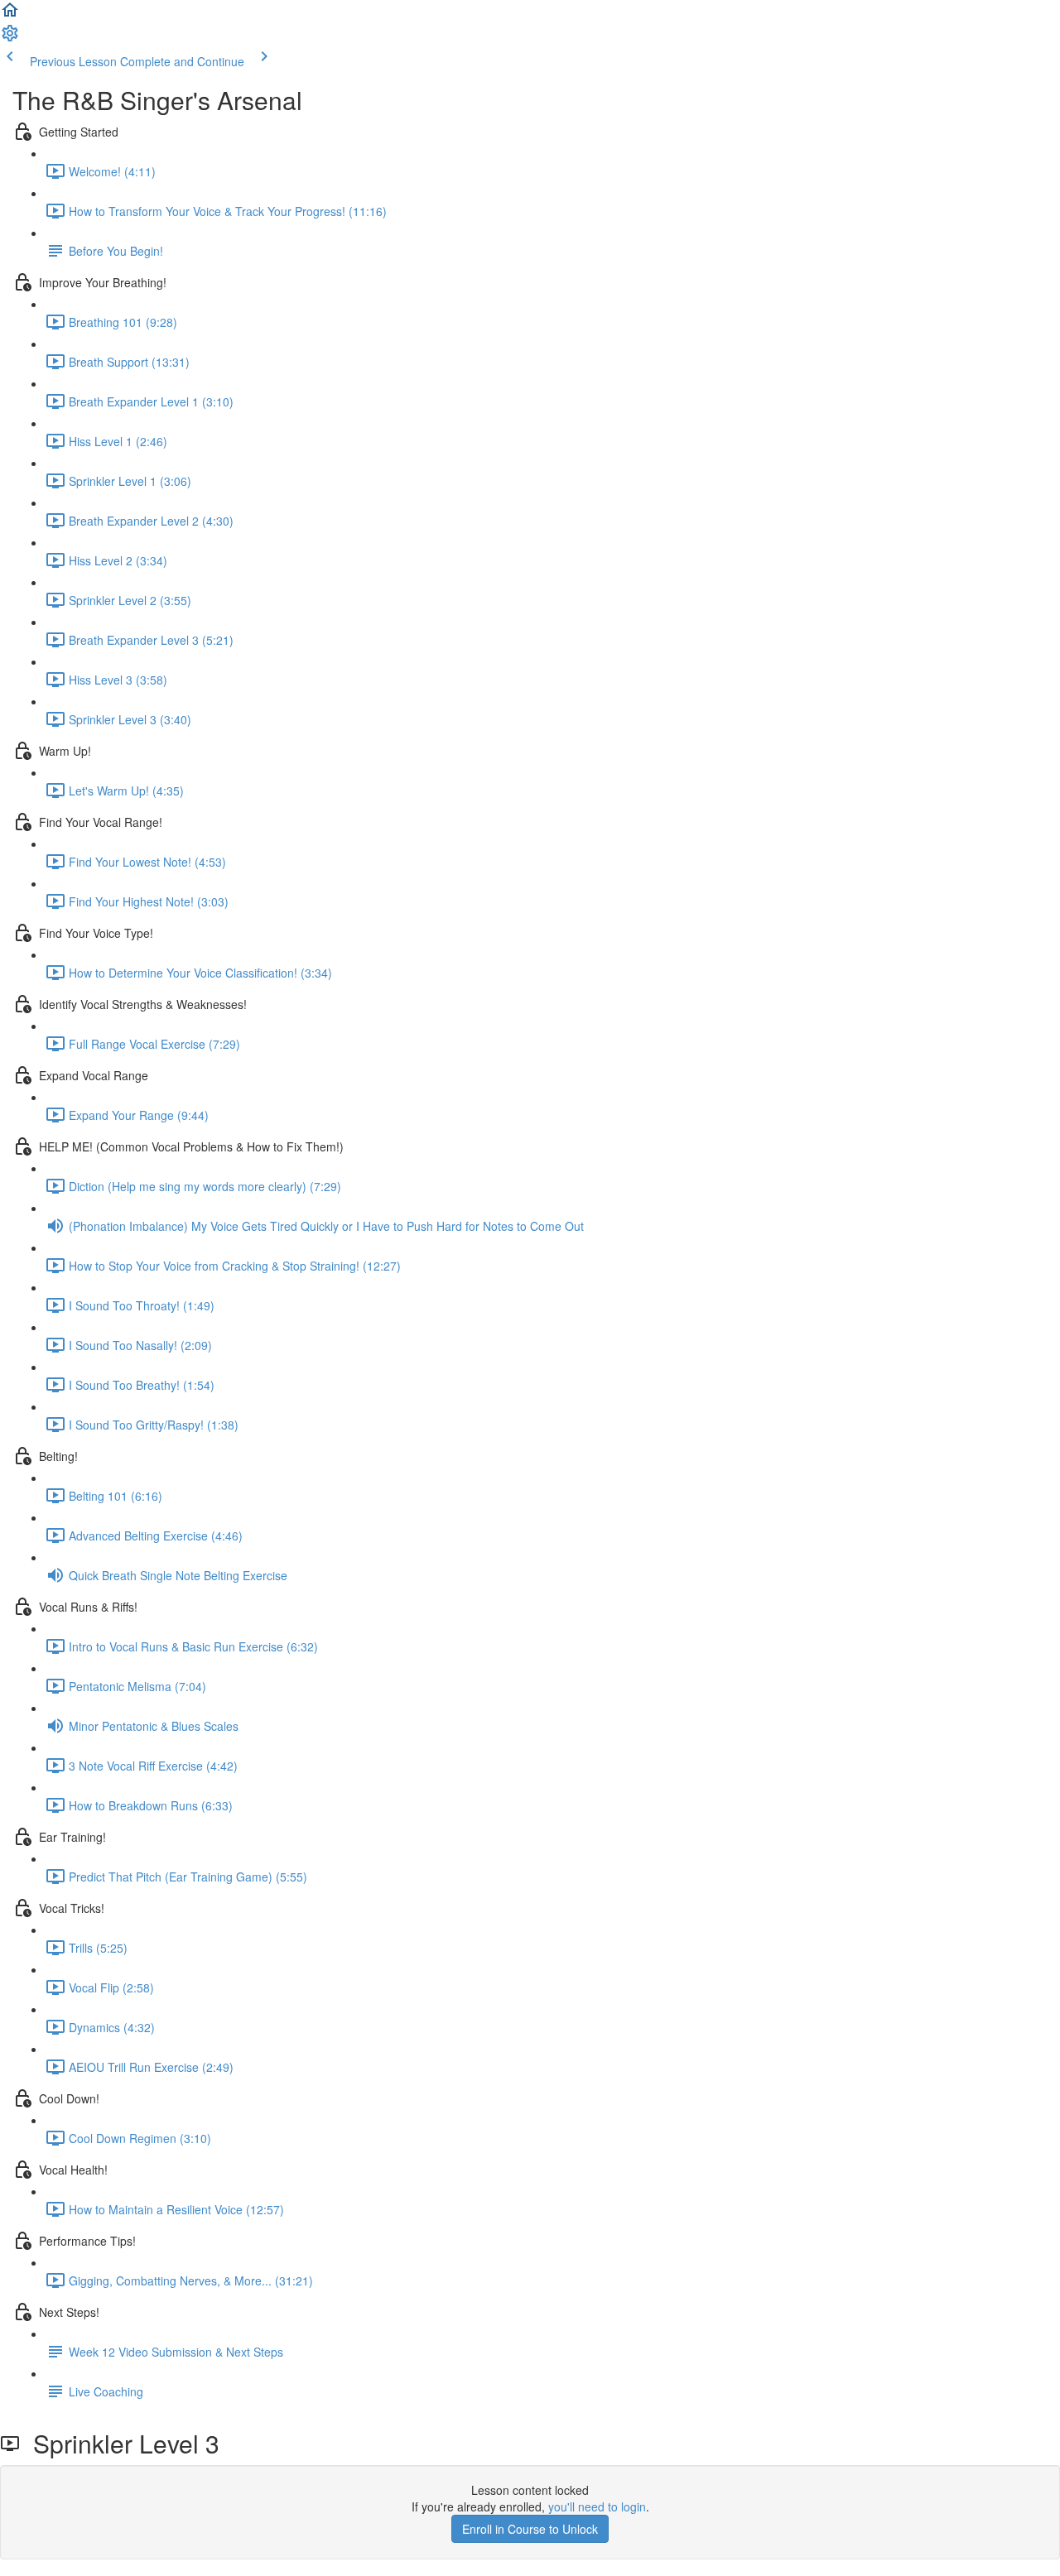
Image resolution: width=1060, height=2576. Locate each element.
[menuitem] (10, 38)
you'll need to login (597, 2506)
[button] (10, 15)
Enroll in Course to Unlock (530, 2529)
